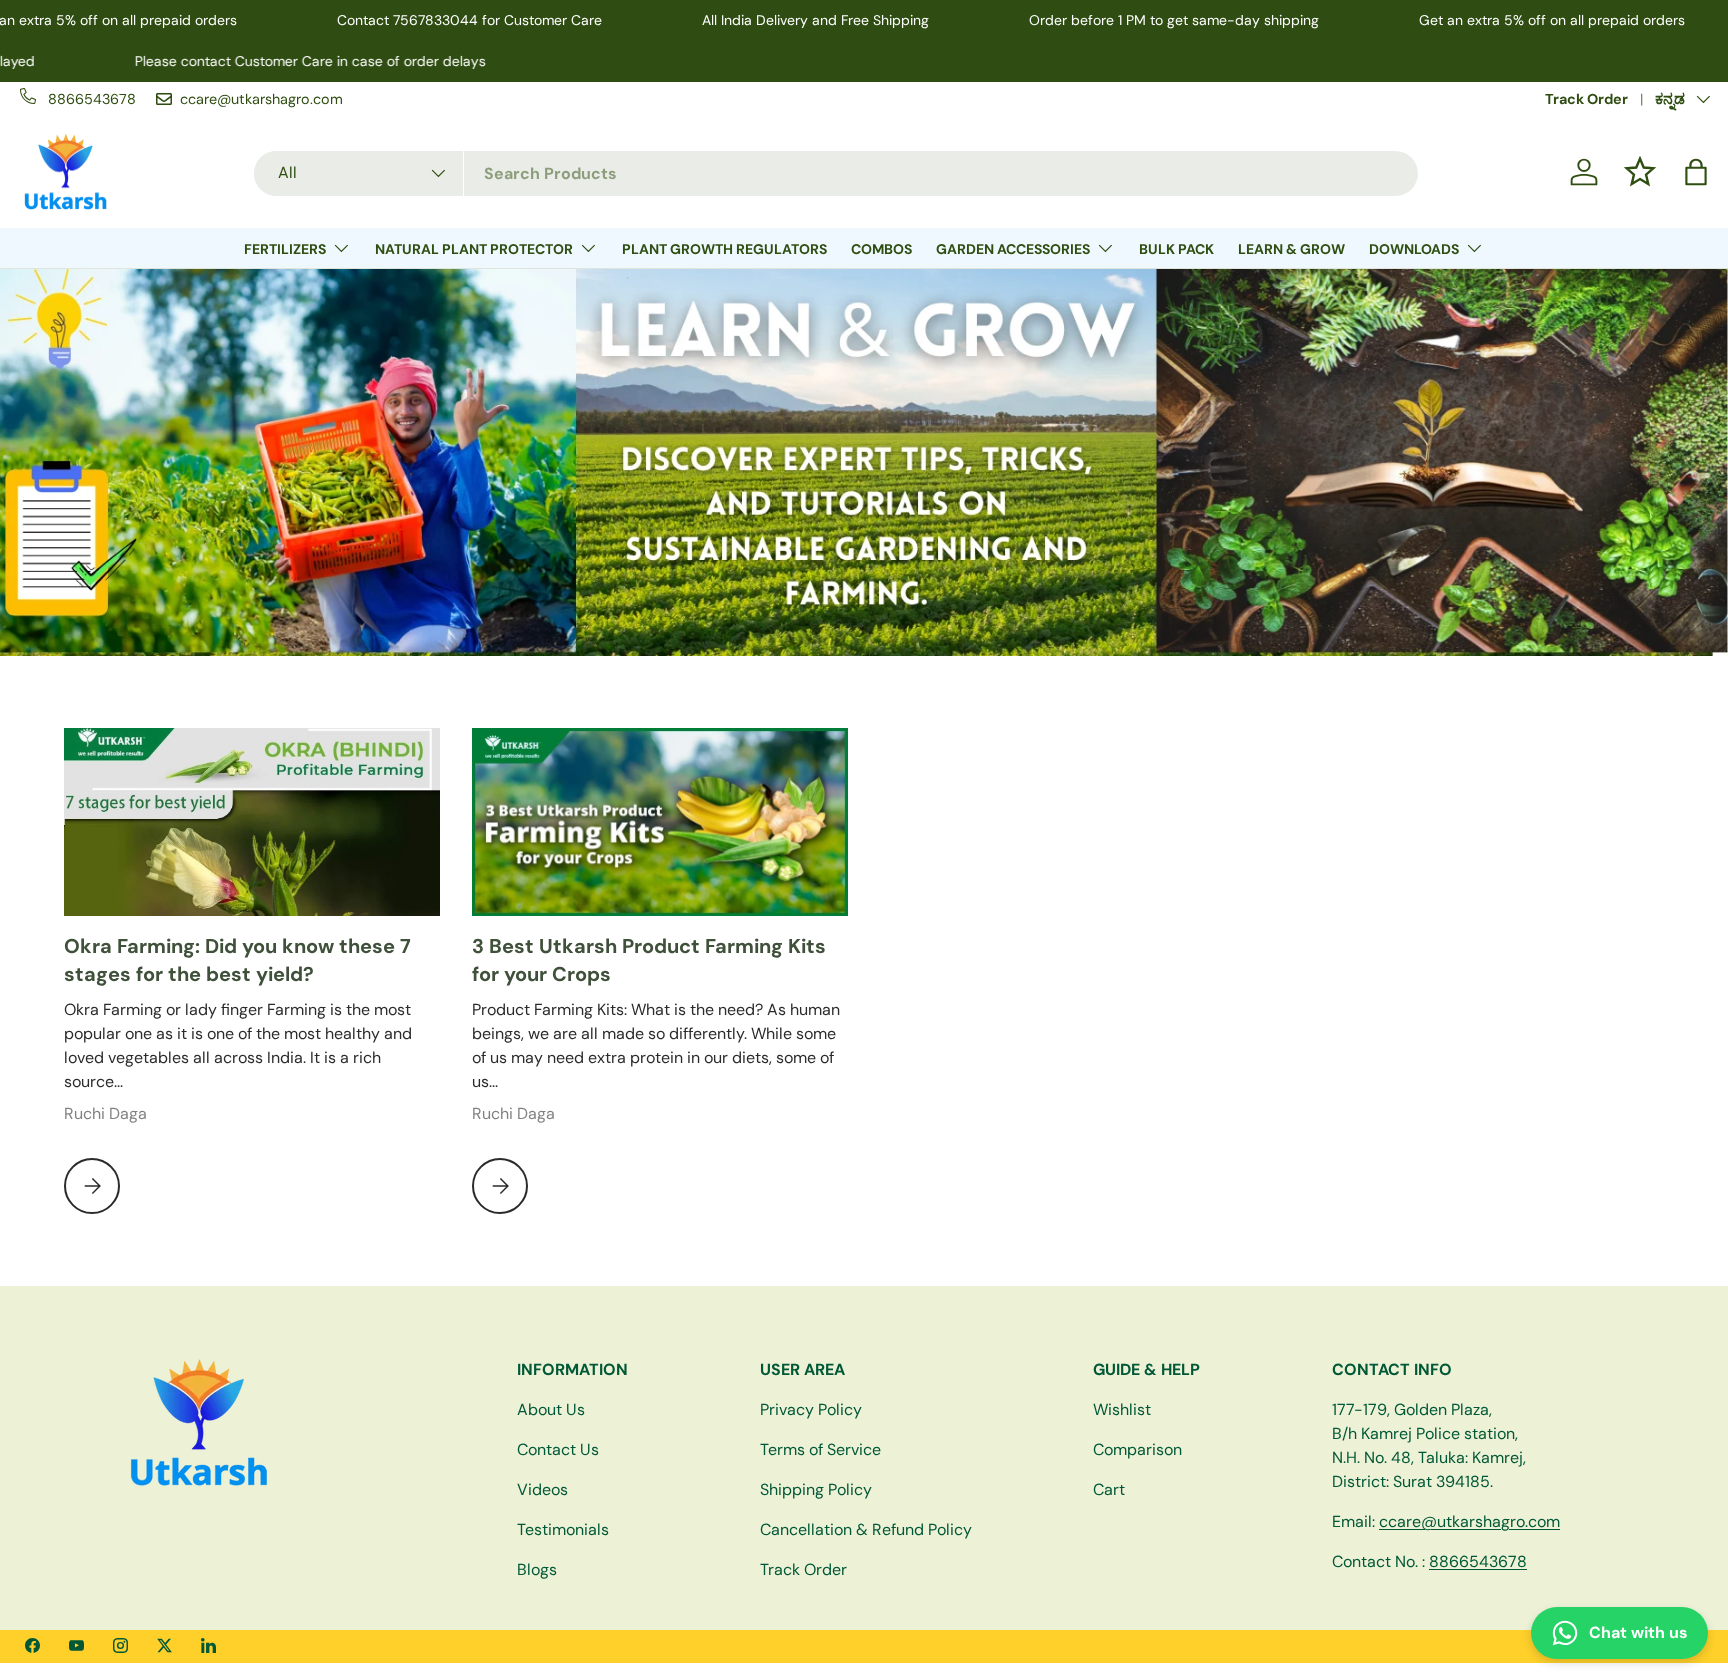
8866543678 (1478, 1561)
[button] (1696, 172)
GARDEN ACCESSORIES (1013, 249)
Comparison (1137, 1449)
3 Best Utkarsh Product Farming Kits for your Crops (649, 960)
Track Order (1586, 99)
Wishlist (1122, 1409)
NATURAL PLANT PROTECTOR (474, 249)
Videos (542, 1489)
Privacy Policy (811, 1409)
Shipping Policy (816, 1489)
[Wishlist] (1640, 172)
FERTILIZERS (285, 249)
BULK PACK (1176, 249)
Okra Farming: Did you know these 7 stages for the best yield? (237, 960)
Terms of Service (820, 1449)
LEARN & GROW (1291, 249)
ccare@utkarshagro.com (1469, 1521)
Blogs (537, 1569)
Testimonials (563, 1529)
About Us (551, 1409)
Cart (1109, 1489)
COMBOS (881, 249)
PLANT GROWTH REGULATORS (724, 249)
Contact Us (558, 1449)
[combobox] (836, 172)
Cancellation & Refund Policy (866, 1529)
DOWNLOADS (1414, 249)
